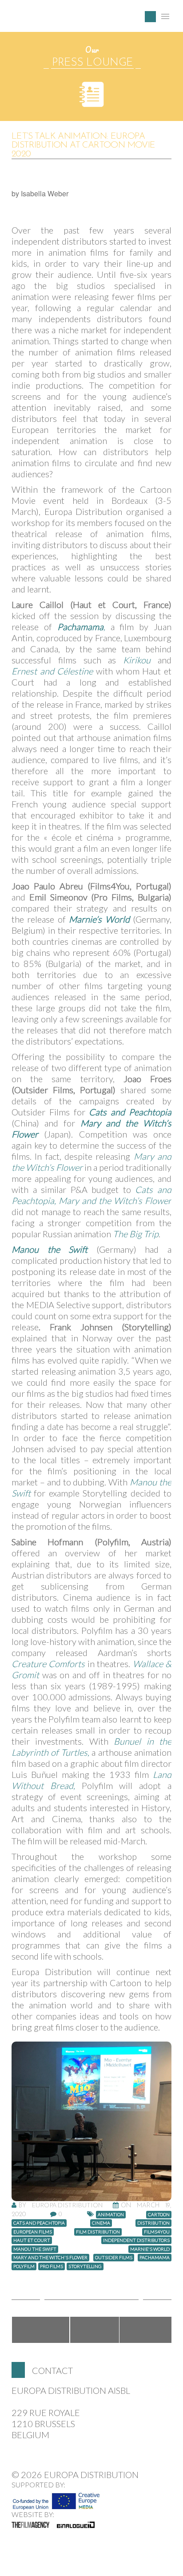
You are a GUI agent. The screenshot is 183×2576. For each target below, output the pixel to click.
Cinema (101, 2223)
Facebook (41, 2330)
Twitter (95, 2330)
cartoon (159, 2214)
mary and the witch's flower (50, 2257)
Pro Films (52, 2266)
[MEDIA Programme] (56, 2498)
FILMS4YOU (157, 2232)
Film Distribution (98, 2232)
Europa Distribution (54, 20)
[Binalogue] (76, 2525)
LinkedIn (146, 2330)
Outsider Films (114, 2257)
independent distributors (136, 2240)
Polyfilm (24, 2266)
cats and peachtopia (39, 2223)
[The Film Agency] (30, 2525)
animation (111, 2214)
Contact (52, 2370)
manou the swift (35, 2249)
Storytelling (85, 2266)
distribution (153, 2223)
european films (33, 2232)
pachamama (155, 2257)
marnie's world (150, 2249)
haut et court (32, 2240)
